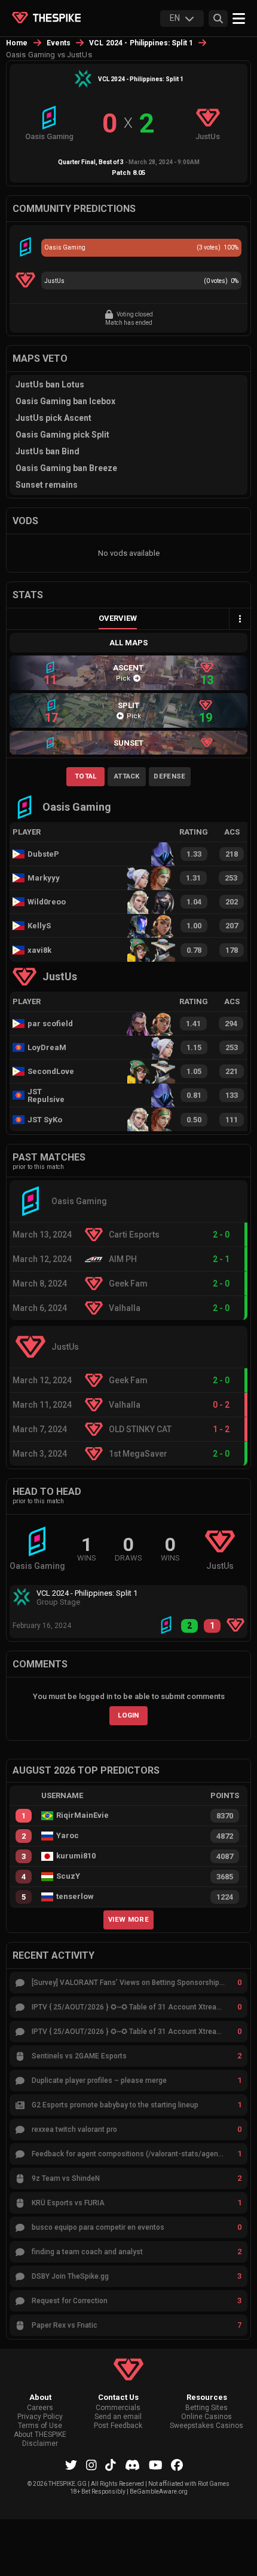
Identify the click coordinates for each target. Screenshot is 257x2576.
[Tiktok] (111, 2465)
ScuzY (68, 1876)
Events (59, 43)
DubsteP (43, 854)
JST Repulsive (46, 1095)
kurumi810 (76, 1856)
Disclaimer (40, 2444)
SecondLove (51, 1071)
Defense (169, 776)
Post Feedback (118, 2426)
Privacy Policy (40, 2417)
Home (17, 43)
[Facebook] (177, 2465)
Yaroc (68, 1836)
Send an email (118, 2417)
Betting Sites (206, 2408)
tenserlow (75, 1897)
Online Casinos (206, 2417)
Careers (40, 2408)
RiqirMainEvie (82, 1815)
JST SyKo (45, 1120)
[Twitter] (71, 2465)
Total (86, 776)
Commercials (118, 2408)
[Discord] (132, 2465)
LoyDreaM (47, 1047)
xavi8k (39, 950)
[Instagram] (91, 2465)
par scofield (50, 1024)
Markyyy (44, 878)
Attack (127, 776)
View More (128, 1919)
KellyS (39, 926)
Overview (118, 618)
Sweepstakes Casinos (206, 2426)
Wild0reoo (47, 902)
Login (128, 1715)
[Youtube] (156, 2465)
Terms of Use (40, 2426)
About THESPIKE (40, 2435)
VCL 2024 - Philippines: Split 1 (141, 43)
